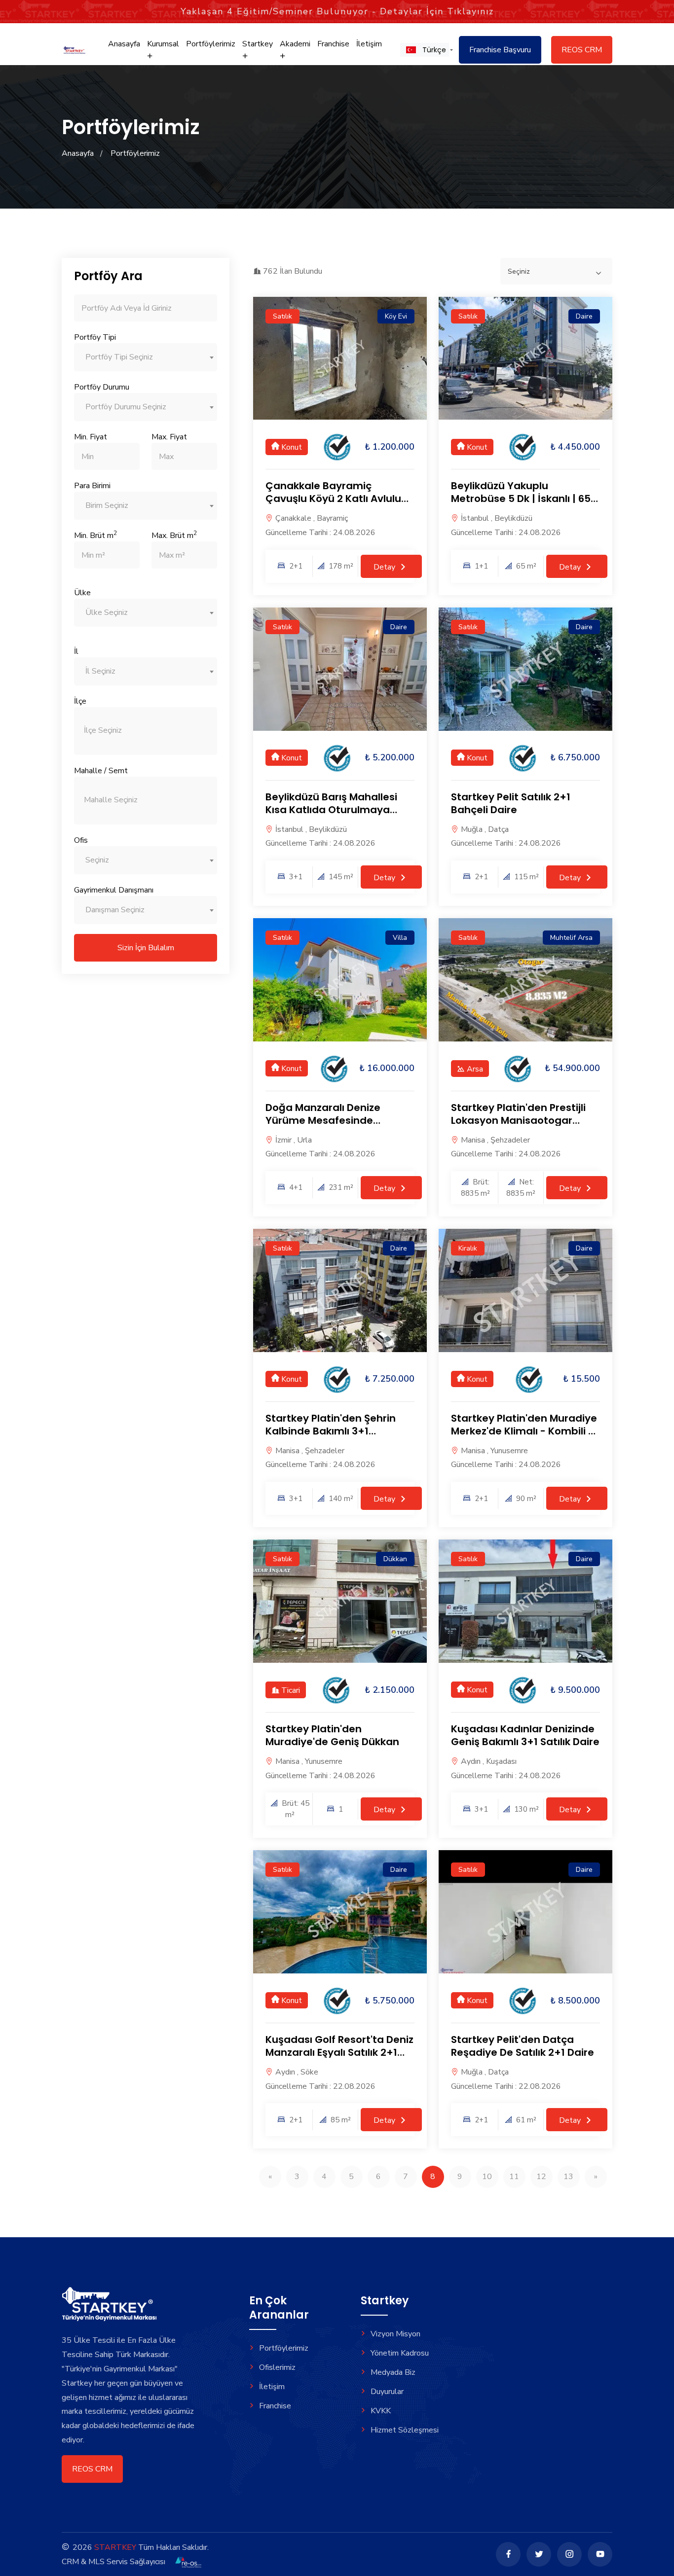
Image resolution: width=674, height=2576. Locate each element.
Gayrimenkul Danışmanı (114, 890)
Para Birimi (92, 486)
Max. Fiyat (169, 437)
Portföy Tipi (95, 337)
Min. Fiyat (91, 437)
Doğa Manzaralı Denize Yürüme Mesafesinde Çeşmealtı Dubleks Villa (325, 1120)
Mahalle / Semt (101, 771)
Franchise (333, 44)
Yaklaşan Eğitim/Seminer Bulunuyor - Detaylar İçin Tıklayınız (337, 11)
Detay (385, 567)
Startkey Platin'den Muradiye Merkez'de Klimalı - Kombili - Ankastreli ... (524, 1431)
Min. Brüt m (95, 535)
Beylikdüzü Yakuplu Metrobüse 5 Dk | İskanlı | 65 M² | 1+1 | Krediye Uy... (521, 499)
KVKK (381, 2411)
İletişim (369, 44)
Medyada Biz (393, 2372)
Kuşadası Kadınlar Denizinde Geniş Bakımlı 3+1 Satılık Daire (525, 1735)
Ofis (81, 840)
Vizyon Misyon (395, 2334)
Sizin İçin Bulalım (146, 948)
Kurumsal (163, 44)
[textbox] (146, 357)
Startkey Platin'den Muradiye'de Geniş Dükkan (332, 1735)
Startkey (258, 44)
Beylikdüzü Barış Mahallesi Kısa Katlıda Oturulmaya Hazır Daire (331, 810)
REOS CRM (582, 50)
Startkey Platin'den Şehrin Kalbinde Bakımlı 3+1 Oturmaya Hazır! (331, 1431)
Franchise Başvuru (500, 50)
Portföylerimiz (211, 44)
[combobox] (146, 357)
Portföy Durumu (102, 387)
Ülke (82, 593)
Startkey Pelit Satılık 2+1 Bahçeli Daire (511, 803)
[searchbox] (146, 731)
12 (541, 2177)
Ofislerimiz (277, 2367)
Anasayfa (124, 44)
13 (568, 2177)
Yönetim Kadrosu (400, 2353)
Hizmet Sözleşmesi (405, 2430)
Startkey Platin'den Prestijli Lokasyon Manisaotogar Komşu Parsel (518, 1120)
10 (487, 2177)
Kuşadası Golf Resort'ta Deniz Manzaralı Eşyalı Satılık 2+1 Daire (339, 2052)
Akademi (295, 44)
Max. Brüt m (174, 535)
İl (76, 651)
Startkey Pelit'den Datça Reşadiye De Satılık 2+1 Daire (523, 2046)
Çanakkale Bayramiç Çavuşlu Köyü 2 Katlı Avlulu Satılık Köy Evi (333, 499)
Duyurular (387, 2392)
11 (514, 2177)
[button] (425, 50)
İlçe (80, 701)
